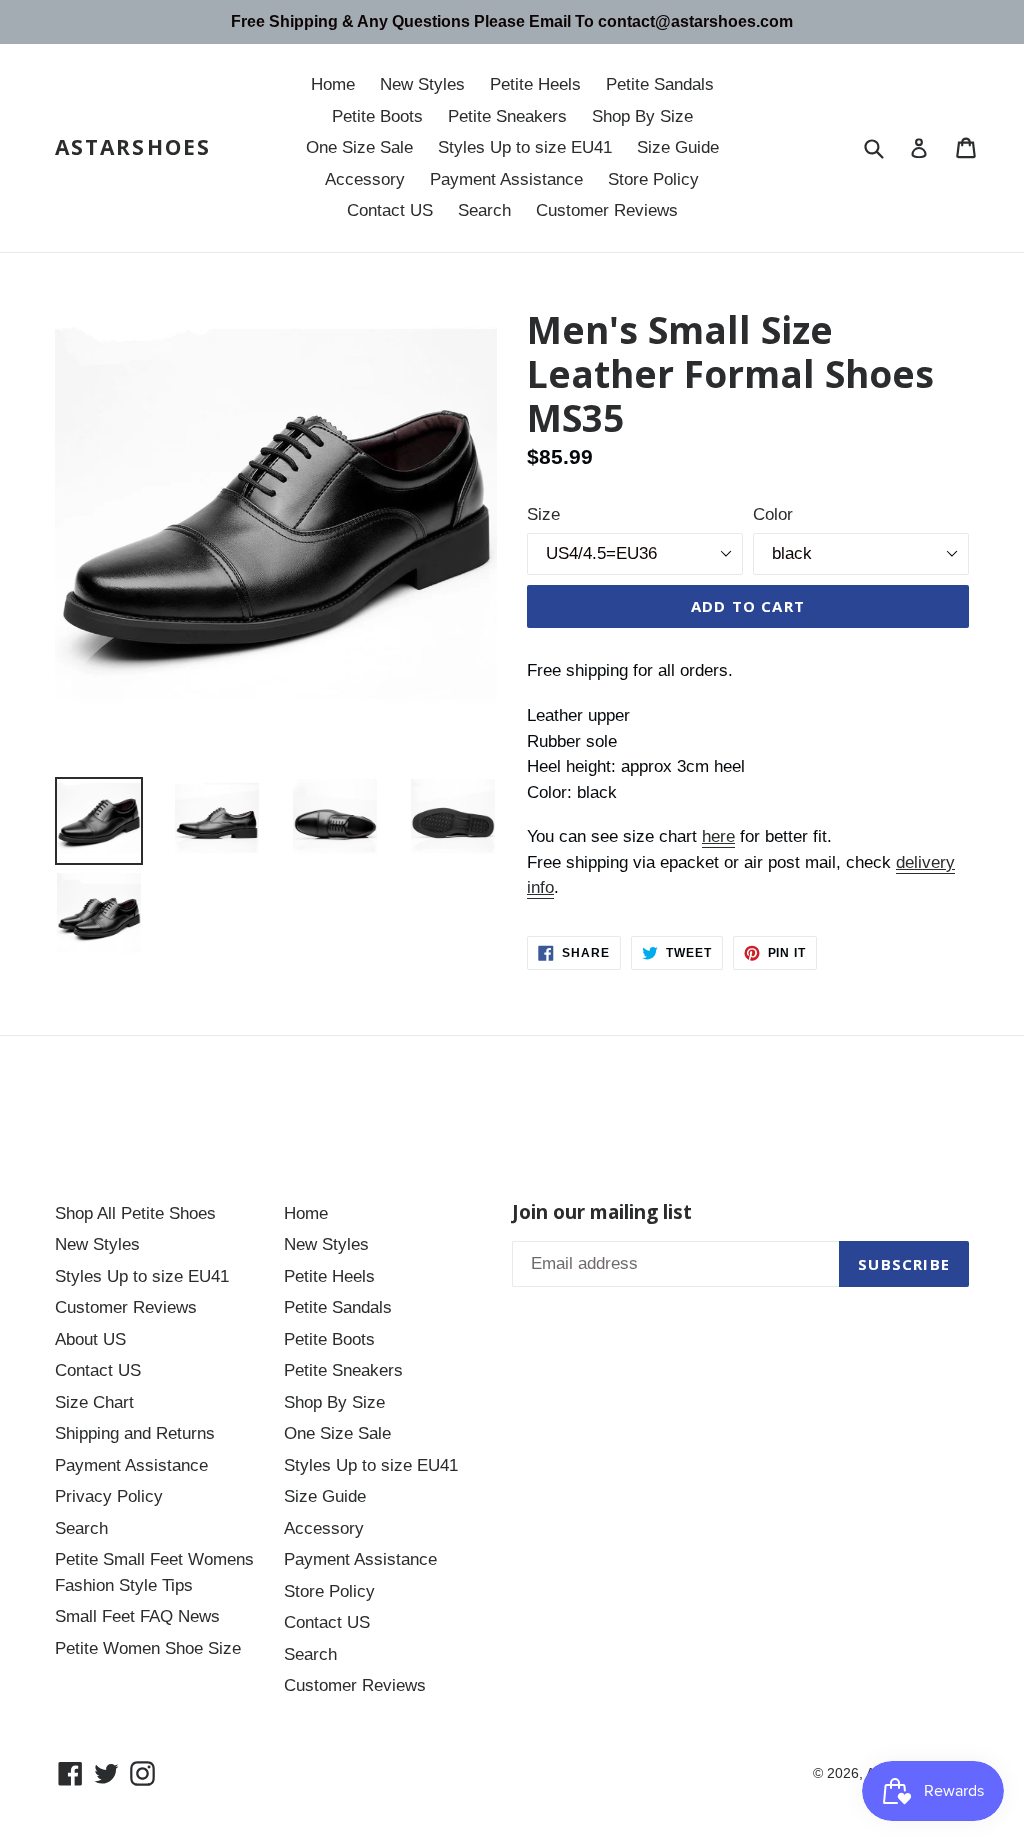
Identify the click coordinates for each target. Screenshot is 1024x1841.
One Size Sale (359, 147)
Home (333, 84)
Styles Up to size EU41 (525, 147)
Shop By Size (642, 116)
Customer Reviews (607, 210)
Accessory (365, 179)
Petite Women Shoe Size (148, 1648)
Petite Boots (377, 116)
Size (543, 514)
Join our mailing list (602, 1212)
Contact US (390, 210)
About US (90, 1339)
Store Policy (653, 179)
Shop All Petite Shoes (135, 1213)
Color (773, 514)
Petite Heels (535, 84)
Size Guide (678, 147)
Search (484, 210)
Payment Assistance (506, 179)
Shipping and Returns (135, 1433)
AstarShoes (133, 147)
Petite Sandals (660, 84)
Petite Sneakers (507, 116)
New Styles (422, 84)
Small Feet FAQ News (137, 1616)
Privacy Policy (109, 1496)
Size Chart (94, 1402)
